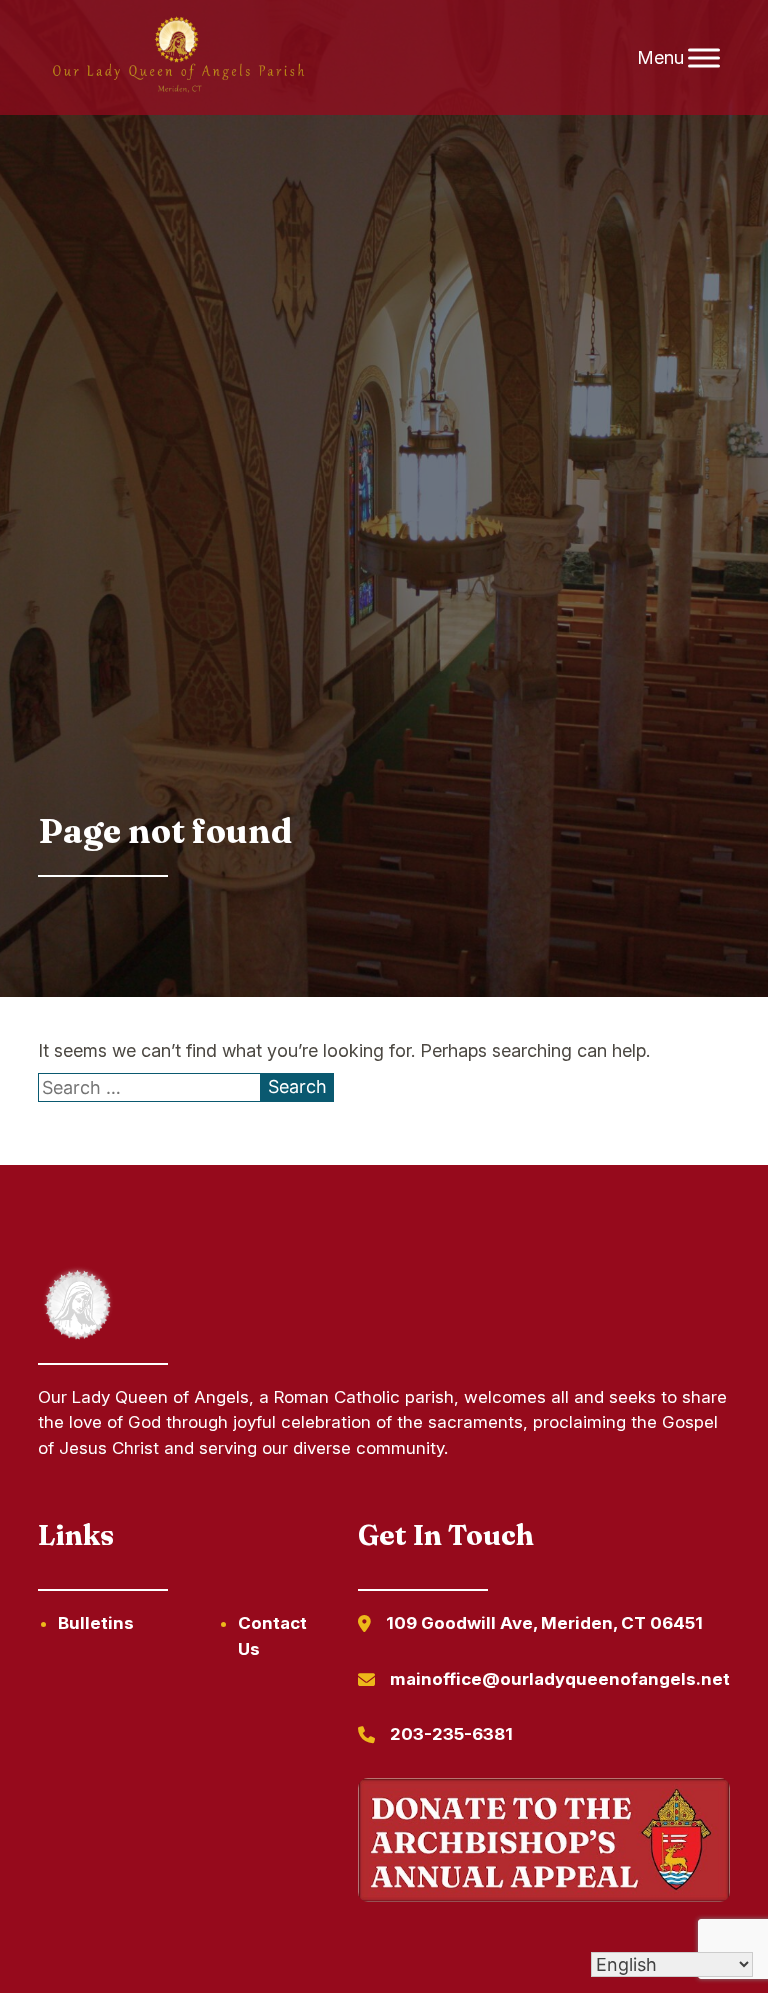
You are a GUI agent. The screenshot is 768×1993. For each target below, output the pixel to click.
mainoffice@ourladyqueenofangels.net (560, 1679)
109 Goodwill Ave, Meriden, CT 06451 (544, 1623)
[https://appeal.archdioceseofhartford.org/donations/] (544, 1843)
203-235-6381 (451, 1734)
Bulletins (96, 1623)
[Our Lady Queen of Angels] (177, 58)
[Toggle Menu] (704, 57)
